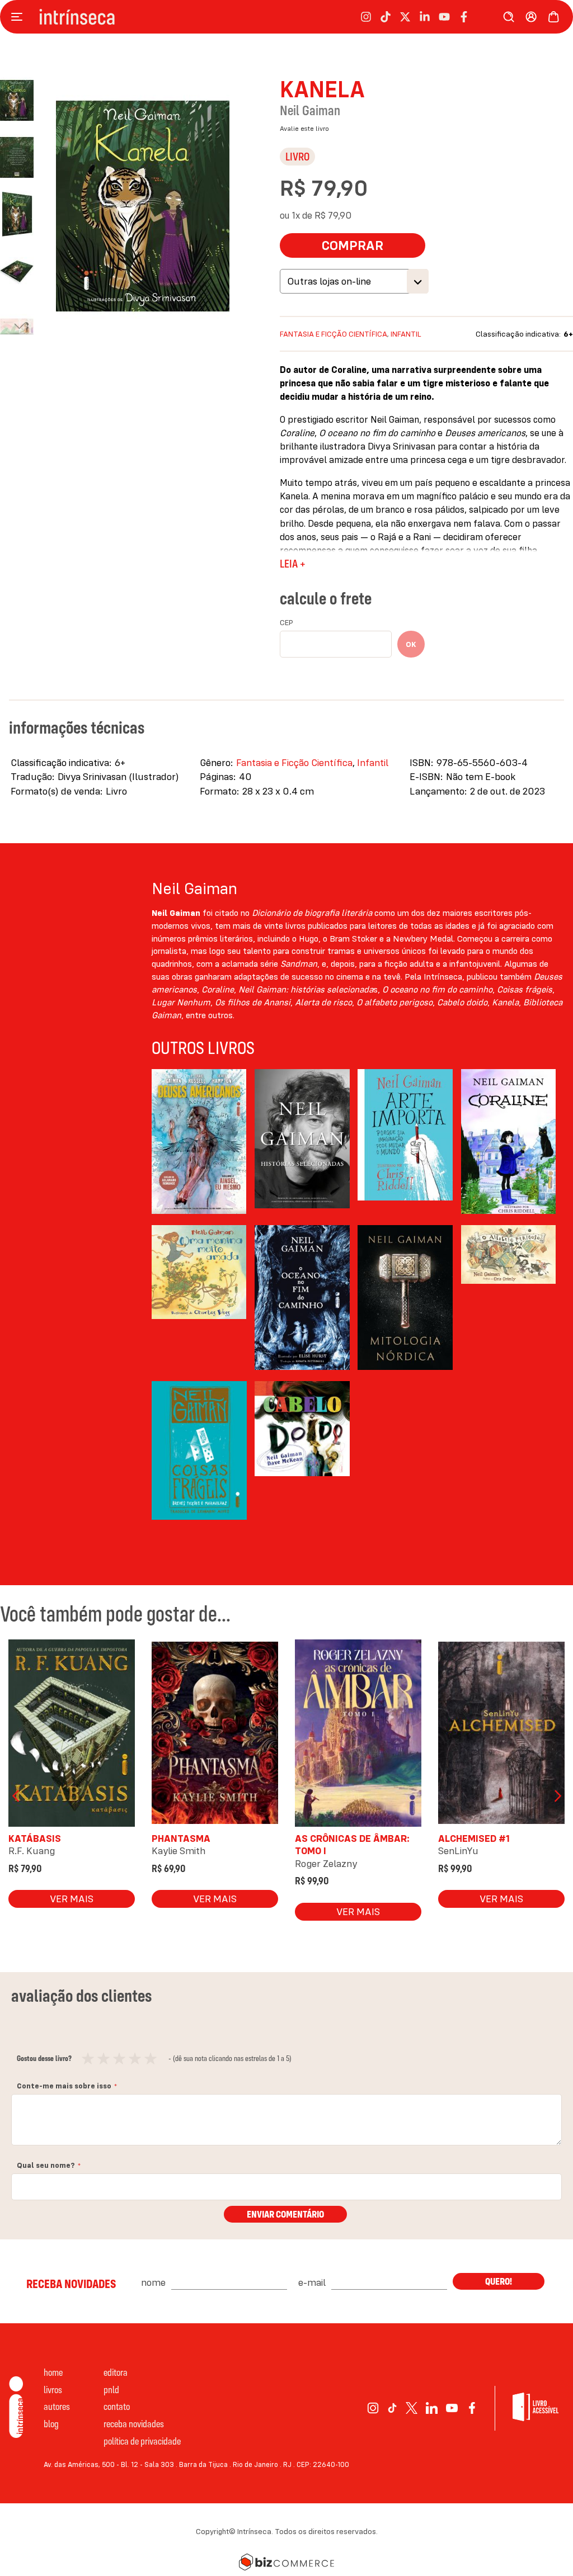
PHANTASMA (181, 1838)
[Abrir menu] (20, 17)
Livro (297, 156)
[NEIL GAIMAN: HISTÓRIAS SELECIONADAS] (302, 1142)
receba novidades (134, 2424)
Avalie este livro (304, 128)
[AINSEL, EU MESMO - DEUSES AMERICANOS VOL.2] (199, 1142)
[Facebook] (472, 2408)
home (53, 2372)
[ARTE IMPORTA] (405, 1142)
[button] (22, 152)
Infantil (406, 334)
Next (556, 1796)
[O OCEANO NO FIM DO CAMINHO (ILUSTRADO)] (302, 1298)
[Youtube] (452, 2408)
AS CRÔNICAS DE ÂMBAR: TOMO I (352, 1844)
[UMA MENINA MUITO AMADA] (199, 1298)
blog (51, 2424)
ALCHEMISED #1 (474, 1838)
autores (57, 2406)
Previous (17, 1796)
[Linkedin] (432, 2408)
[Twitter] (412, 2408)
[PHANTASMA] (215, 1735)
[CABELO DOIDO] (302, 1454)
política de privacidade (142, 2441)
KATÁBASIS (35, 1838)
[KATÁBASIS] (72, 1735)
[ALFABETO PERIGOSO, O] (509, 1298)
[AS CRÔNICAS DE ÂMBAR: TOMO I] (358, 1735)
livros (53, 2390)
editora (116, 2372)
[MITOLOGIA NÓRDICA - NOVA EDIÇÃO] (405, 1298)
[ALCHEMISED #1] (501, 1735)
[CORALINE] (509, 1142)
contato (117, 2406)
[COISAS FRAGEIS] (199, 1454)
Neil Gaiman (310, 110)
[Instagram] (373, 2408)
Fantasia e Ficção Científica (334, 334)
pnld (111, 2390)
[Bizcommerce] (286, 2562)
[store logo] (77, 17)
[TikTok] (392, 2408)
